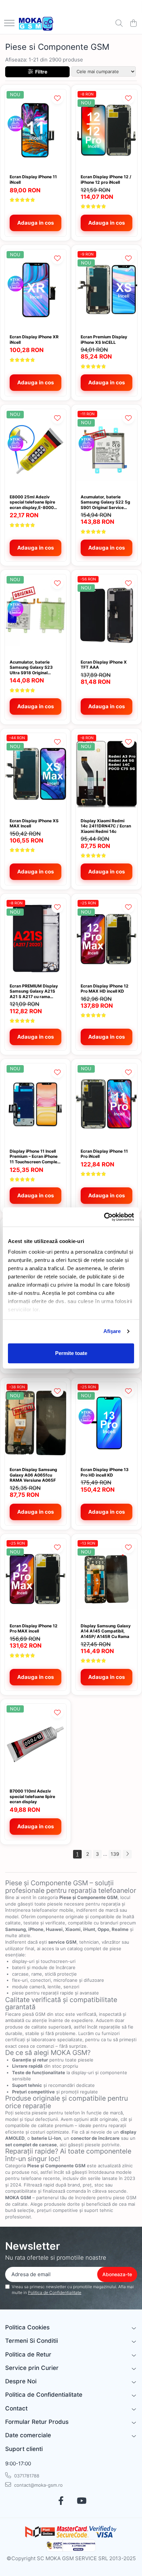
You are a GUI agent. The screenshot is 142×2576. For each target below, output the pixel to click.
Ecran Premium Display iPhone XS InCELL (104, 340)
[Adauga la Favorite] (57, 98)
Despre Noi (21, 2381)
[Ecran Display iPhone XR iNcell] (35, 290)
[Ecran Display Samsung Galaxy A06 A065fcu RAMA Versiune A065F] (35, 1423)
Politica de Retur (28, 2354)
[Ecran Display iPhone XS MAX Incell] (35, 774)
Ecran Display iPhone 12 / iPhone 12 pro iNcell (106, 179)
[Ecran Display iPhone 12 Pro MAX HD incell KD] (106, 939)
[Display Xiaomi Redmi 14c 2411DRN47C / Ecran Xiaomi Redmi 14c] (106, 774)
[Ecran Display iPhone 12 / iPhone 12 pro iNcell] (106, 130)
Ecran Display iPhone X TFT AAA (104, 665)
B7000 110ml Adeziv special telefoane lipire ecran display (32, 1796)
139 (115, 1854)
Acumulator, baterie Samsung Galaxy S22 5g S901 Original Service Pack (105, 502)
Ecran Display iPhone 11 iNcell (33, 179)
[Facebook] (61, 2501)
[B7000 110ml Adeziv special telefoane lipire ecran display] (35, 1744)
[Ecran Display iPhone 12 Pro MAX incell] (35, 1579)
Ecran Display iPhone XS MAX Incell (34, 823)
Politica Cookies (27, 2327)
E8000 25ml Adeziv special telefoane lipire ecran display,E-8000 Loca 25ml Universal (32, 502)
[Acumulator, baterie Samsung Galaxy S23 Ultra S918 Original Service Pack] (35, 615)
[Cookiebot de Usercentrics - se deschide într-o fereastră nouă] (104, 1217)
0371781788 (26, 2476)
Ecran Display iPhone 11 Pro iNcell (104, 1154)
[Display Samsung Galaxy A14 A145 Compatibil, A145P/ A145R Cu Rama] (106, 1579)
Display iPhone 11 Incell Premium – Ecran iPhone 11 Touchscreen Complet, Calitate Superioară (35, 1157)
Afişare (112, 1331)
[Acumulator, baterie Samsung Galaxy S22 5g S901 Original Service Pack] (106, 450)
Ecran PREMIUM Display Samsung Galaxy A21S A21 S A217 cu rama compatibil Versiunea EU (34, 991)
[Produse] (9, 24)
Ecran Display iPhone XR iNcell (34, 340)
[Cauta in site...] (119, 24)
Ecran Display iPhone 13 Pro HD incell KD (105, 1472)
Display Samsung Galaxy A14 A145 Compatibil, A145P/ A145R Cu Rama (106, 1631)
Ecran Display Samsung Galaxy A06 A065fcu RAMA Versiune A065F (33, 1475)
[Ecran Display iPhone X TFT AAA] (106, 615)
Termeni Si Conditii (32, 2341)
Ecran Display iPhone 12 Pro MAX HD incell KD (105, 989)
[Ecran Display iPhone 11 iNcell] (35, 130)
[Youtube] (81, 2501)
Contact (16, 2408)
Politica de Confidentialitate (55, 2292)
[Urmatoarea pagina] (127, 1854)
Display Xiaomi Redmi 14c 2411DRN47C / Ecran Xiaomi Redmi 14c (106, 826)
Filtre (40, 72)
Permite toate (71, 1353)
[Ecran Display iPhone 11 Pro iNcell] (106, 1104)
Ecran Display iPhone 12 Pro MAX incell (34, 1629)
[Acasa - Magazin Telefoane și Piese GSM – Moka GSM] (36, 24)
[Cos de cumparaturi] (133, 24)
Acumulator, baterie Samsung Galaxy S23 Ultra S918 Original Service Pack (31, 668)
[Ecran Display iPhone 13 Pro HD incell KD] (106, 1423)
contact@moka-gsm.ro (38, 2485)
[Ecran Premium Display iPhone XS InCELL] (106, 290)
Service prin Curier (32, 2368)
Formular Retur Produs (37, 2422)
